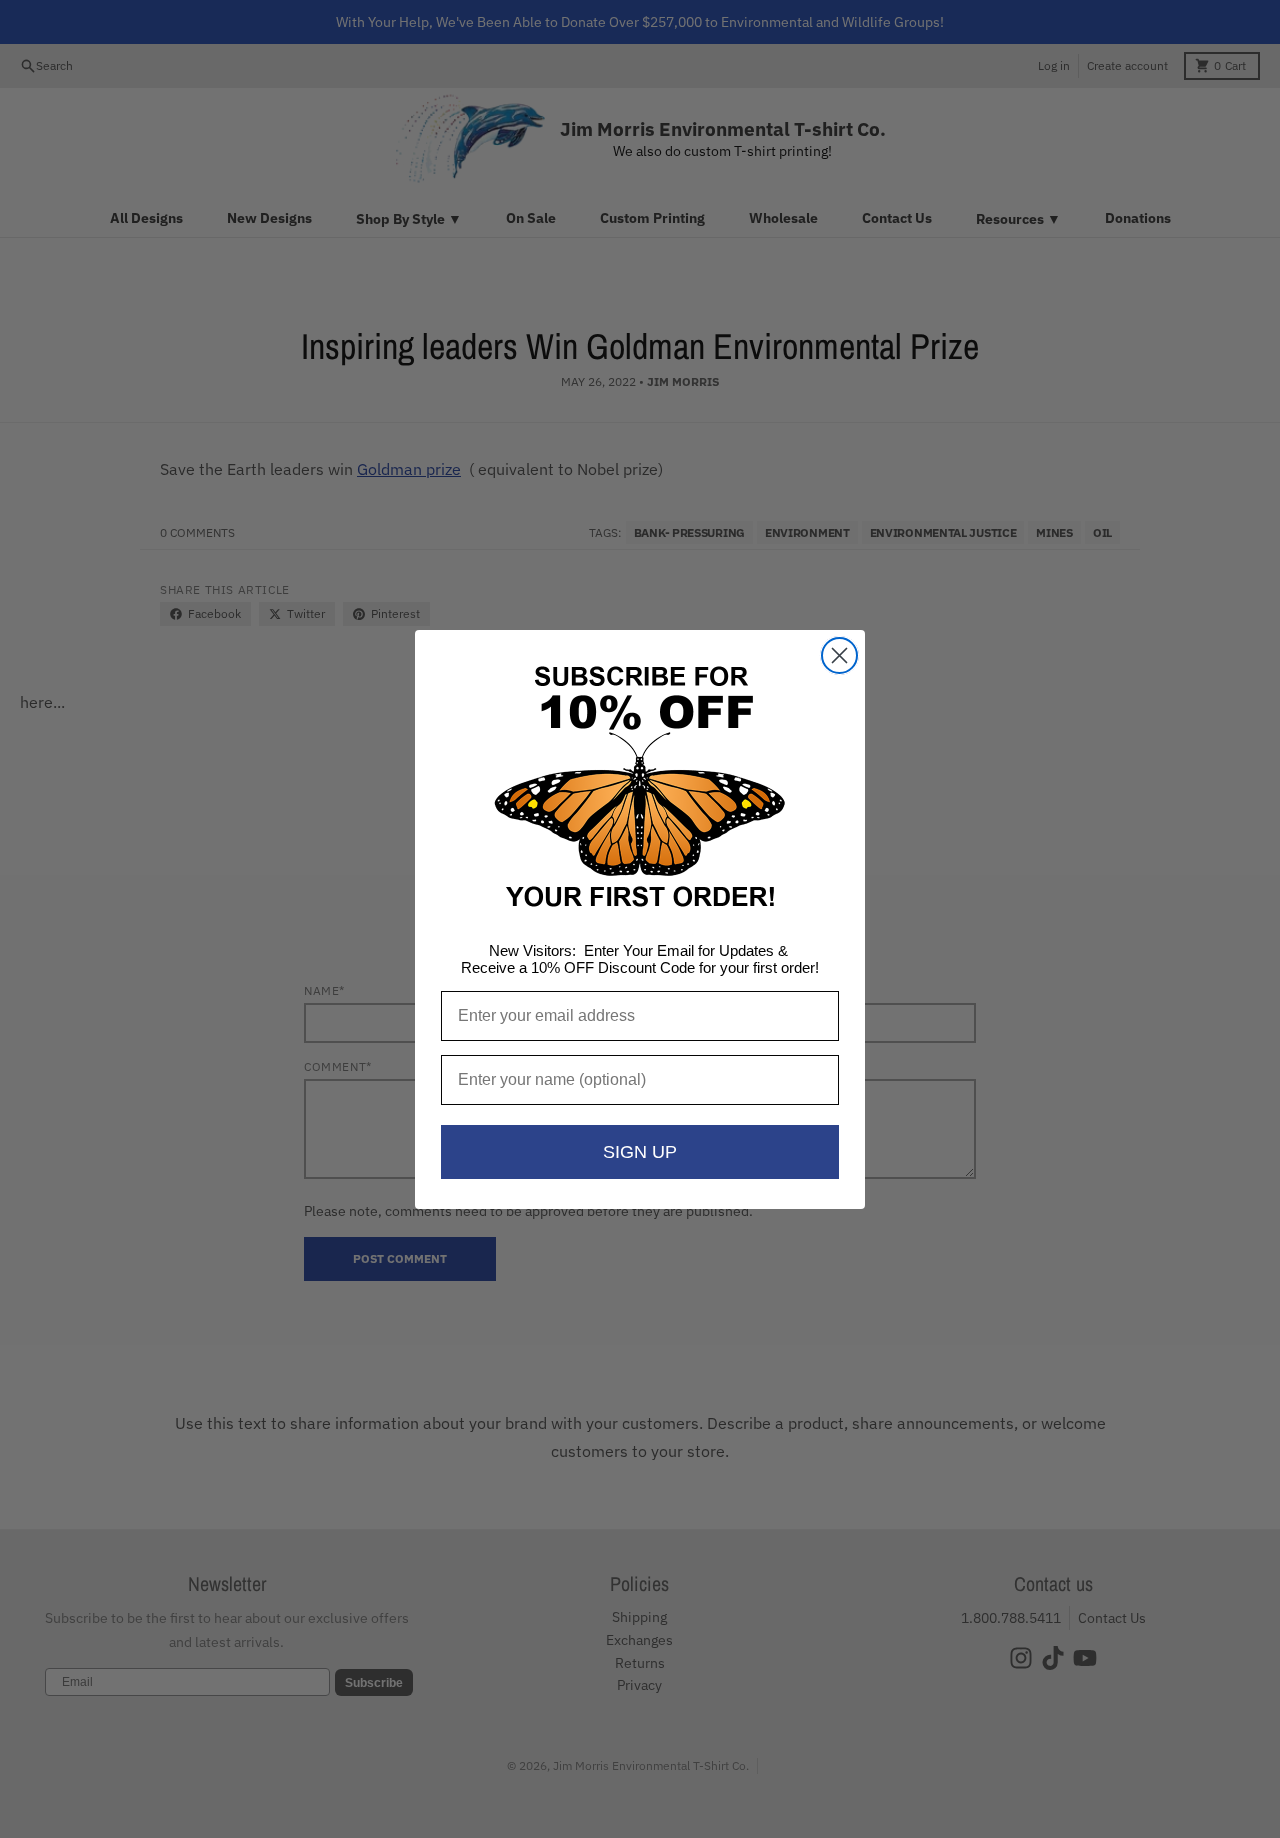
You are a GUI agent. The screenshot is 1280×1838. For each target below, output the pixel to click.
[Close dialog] (839, 655)
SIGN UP (640, 1152)
